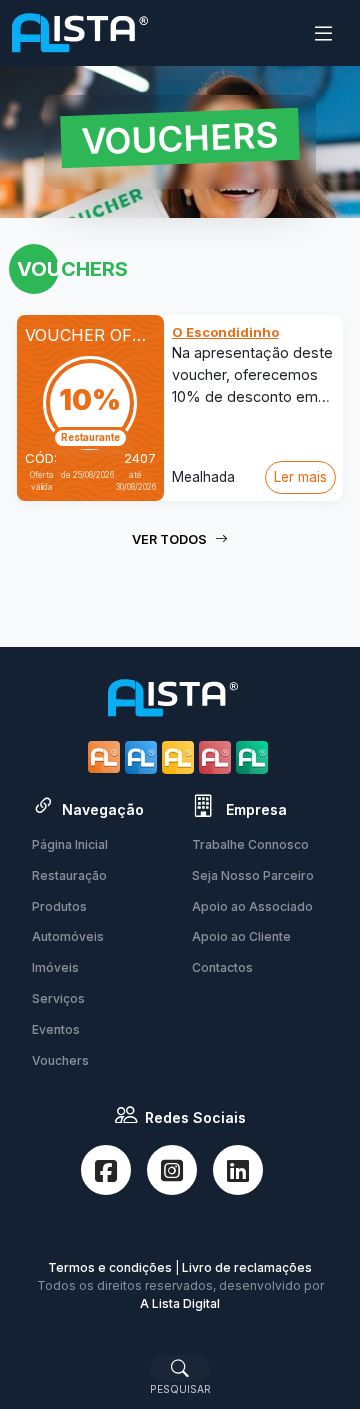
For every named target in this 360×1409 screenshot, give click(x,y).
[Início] (80, 33)
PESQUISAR (180, 1389)
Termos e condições (110, 1267)
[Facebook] (106, 1170)
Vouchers (60, 1060)
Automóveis (68, 936)
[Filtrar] (180, 1368)
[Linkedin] (238, 1170)
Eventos (56, 1029)
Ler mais (300, 477)
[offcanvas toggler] (323, 33)
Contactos (222, 967)
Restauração (69, 875)
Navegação (103, 809)
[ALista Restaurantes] (106, 757)
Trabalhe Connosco (250, 844)
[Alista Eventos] (217, 757)
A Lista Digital (180, 1303)
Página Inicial (70, 844)
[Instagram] (172, 1170)
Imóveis (55, 967)
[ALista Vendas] (143, 757)
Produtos (59, 906)
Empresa (254, 809)
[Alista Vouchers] (254, 757)
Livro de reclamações (247, 1267)
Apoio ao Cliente (241, 936)
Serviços (58, 998)
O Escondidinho (225, 332)
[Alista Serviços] (180, 757)
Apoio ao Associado (252, 906)
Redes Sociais (195, 1117)
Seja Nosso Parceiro (253, 875)
